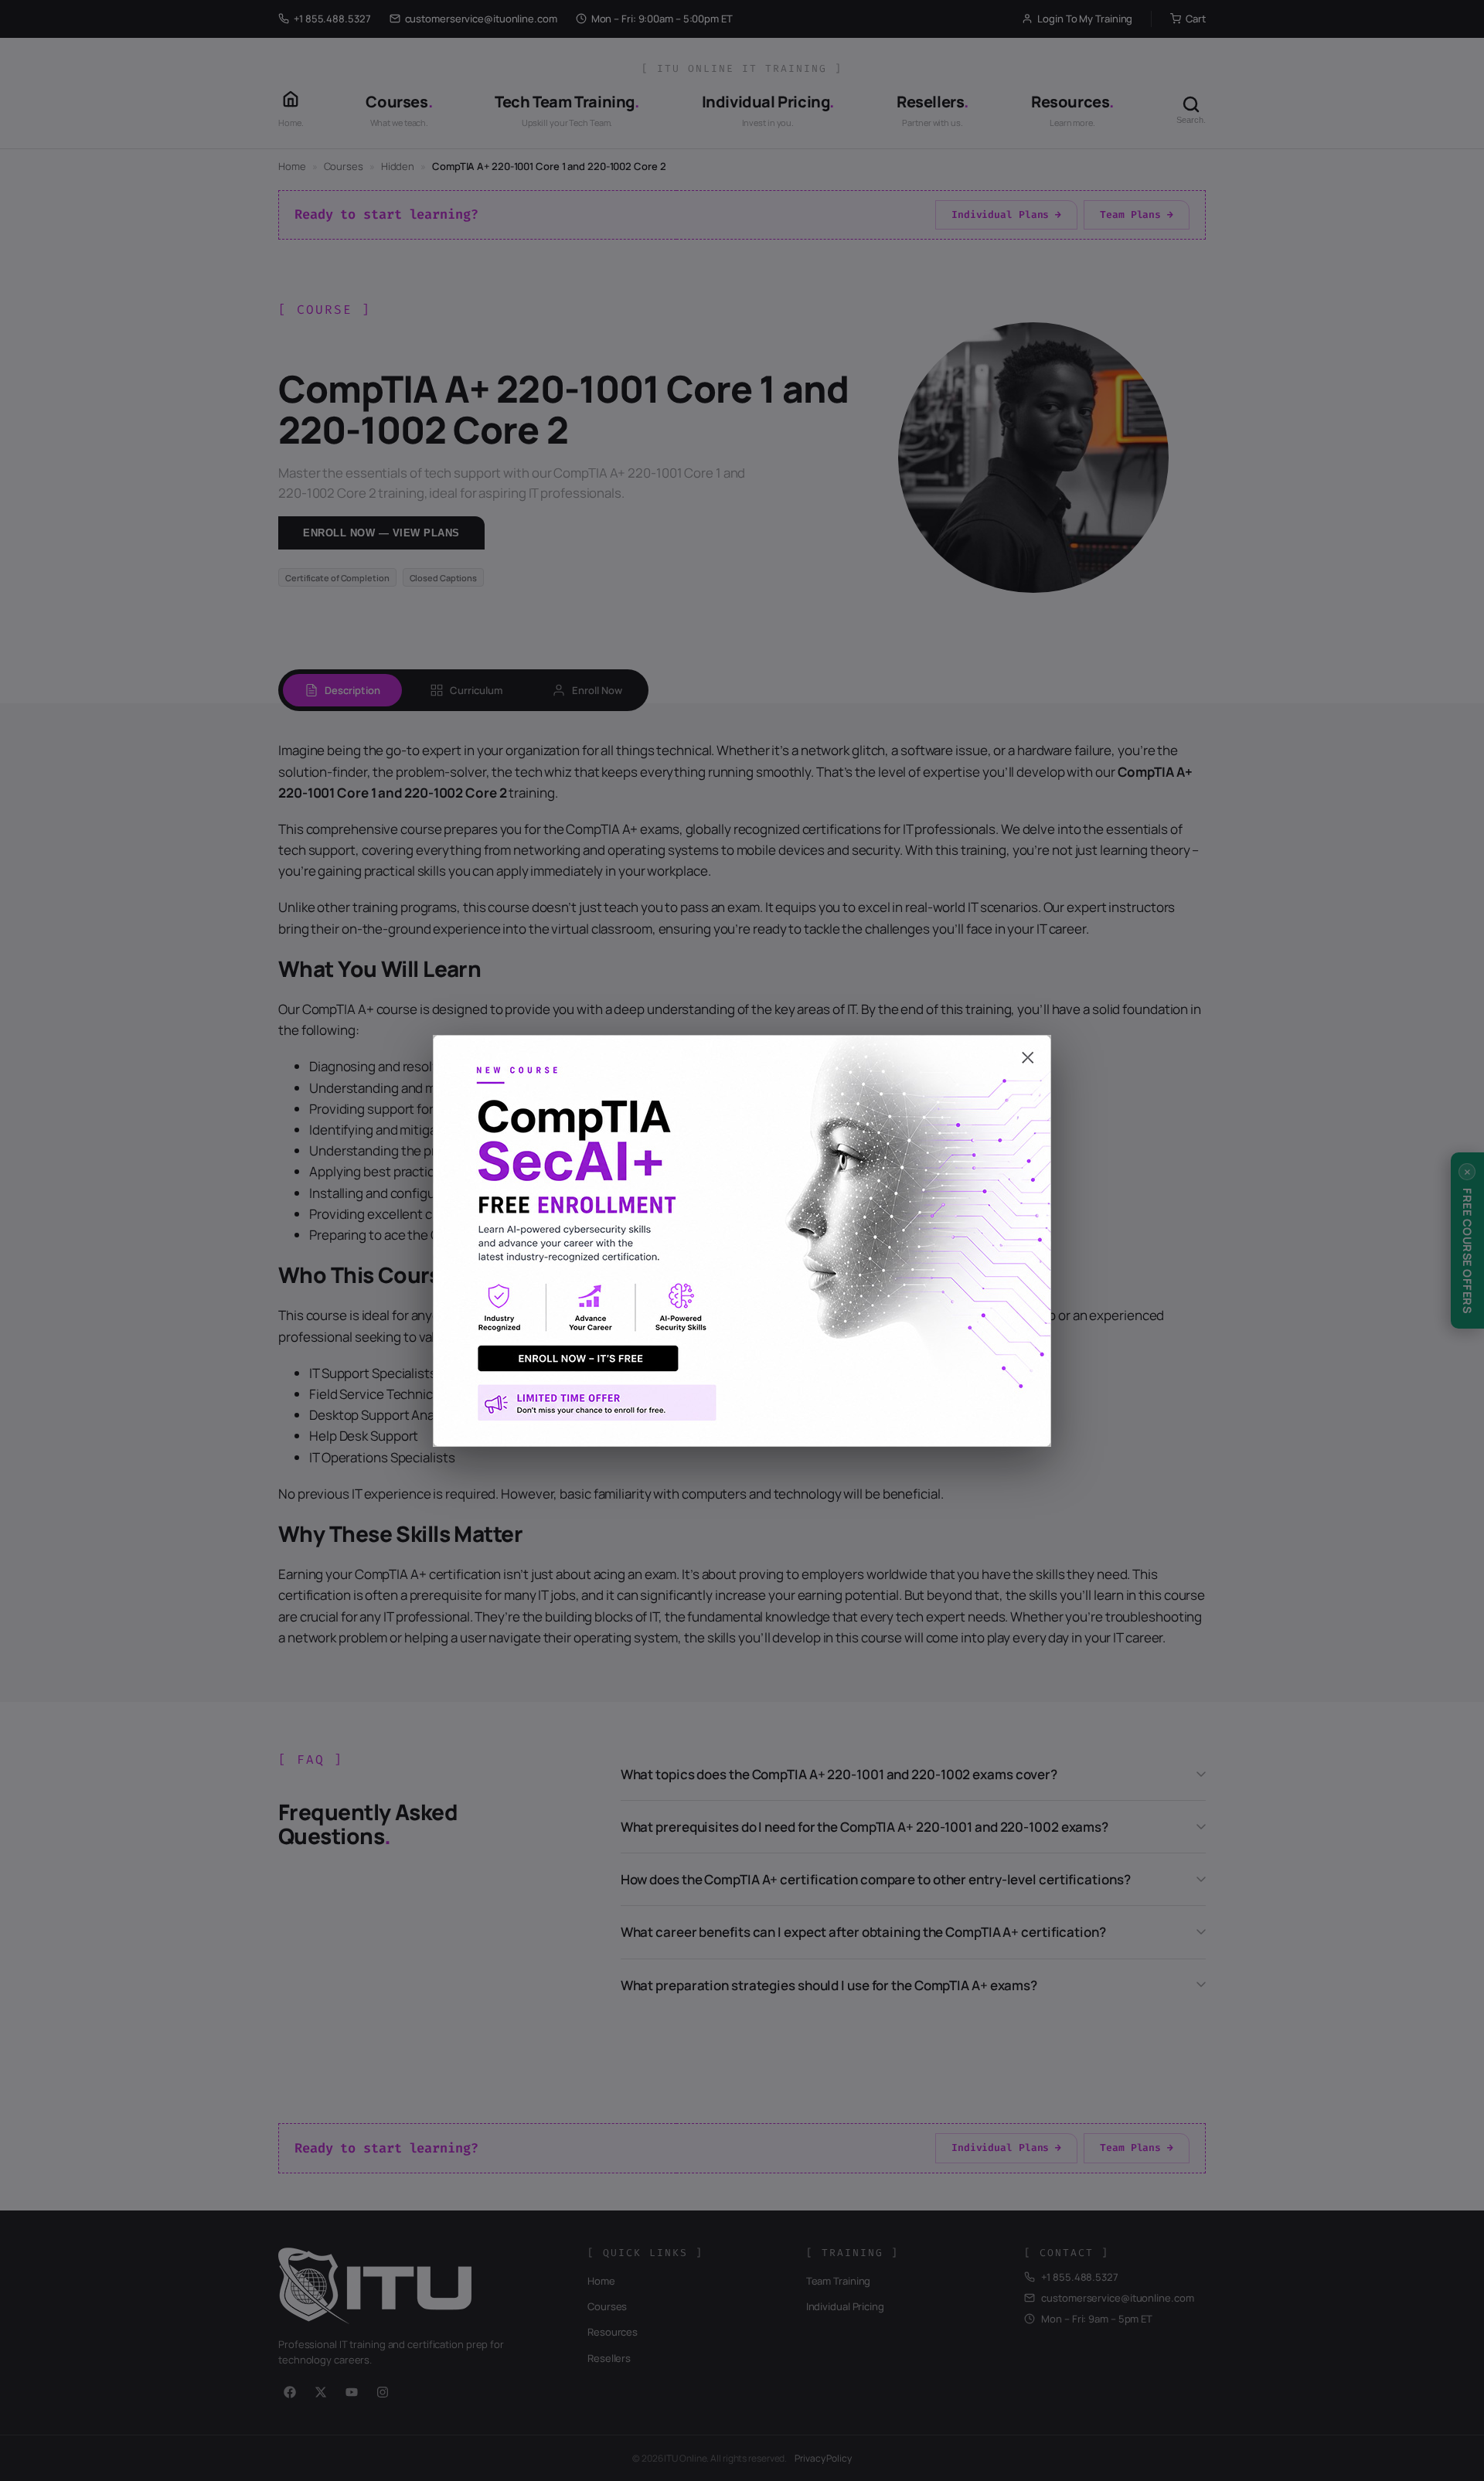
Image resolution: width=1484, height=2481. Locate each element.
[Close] (742, 1050)
